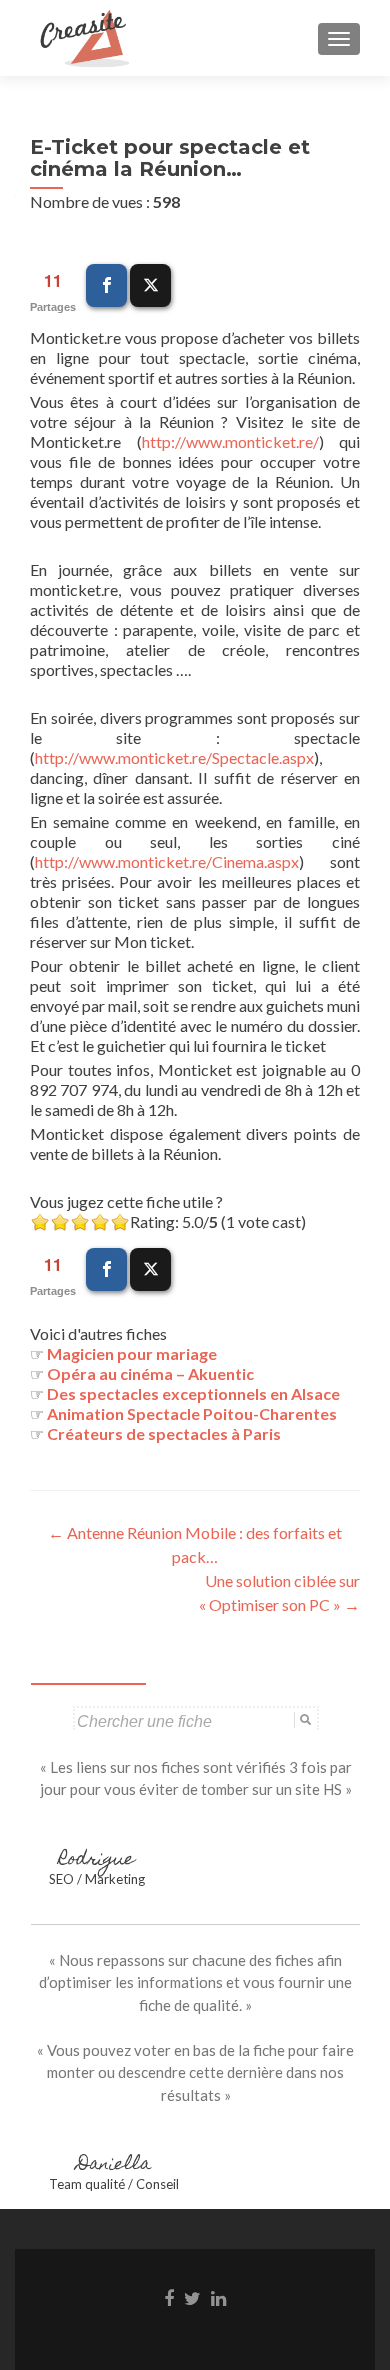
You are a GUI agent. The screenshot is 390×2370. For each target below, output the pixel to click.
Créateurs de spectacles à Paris (164, 1433)
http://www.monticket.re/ (230, 441)
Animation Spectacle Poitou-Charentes (192, 1413)
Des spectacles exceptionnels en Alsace (193, 1393)
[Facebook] (106, 285)
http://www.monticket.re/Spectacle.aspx (174, 757)
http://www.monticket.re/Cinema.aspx (167, 861)
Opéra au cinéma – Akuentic (150, 1373)
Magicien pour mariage (132, 1353)
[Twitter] (150, 285)
